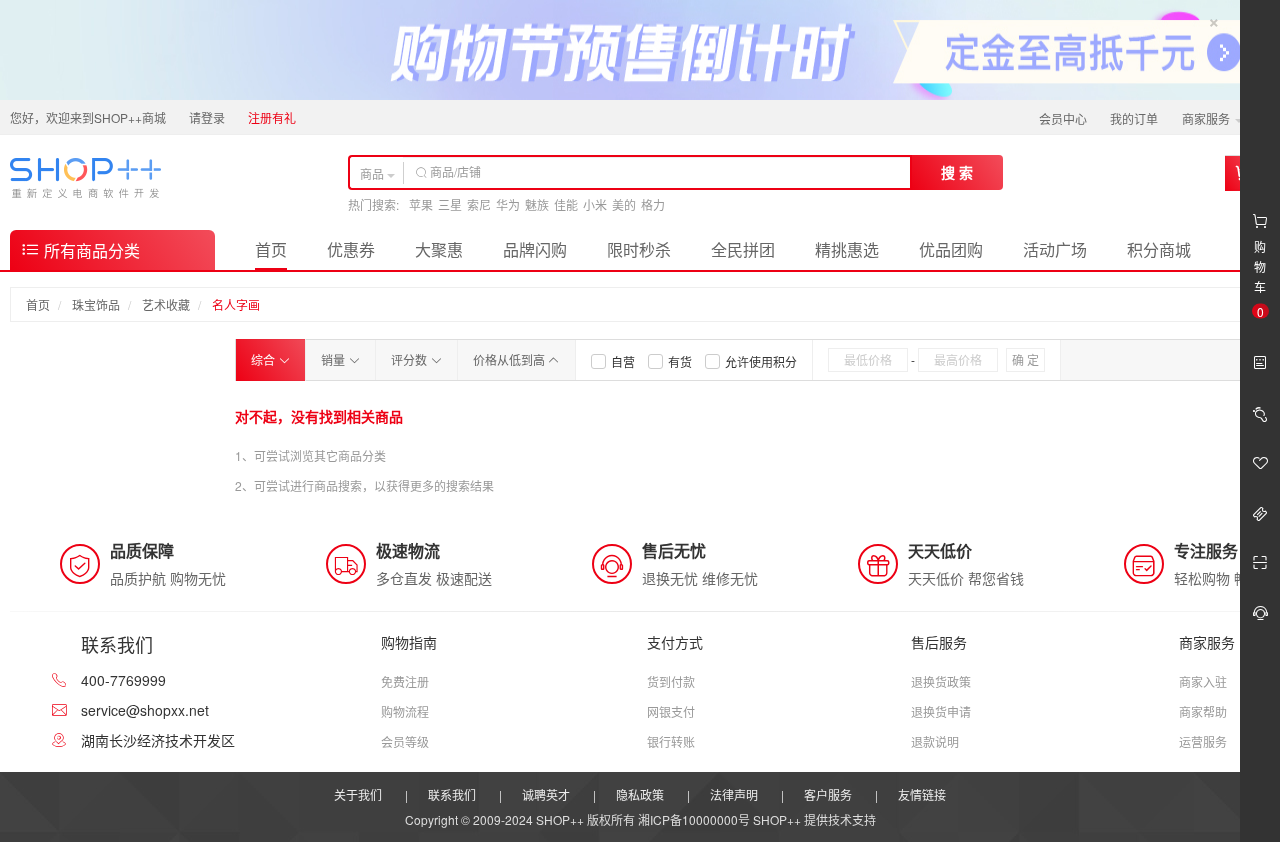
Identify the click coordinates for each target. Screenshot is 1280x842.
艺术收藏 (166, 304)
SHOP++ (777, 819)
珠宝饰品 (96, 304)
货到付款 (671, 681)
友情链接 (922, 794)
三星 (450, 204)
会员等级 (405, 741)
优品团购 (951, 249)
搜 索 (957, 172)
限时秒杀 (639, 249)
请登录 (207, 117)
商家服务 (1207, 118)
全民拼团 (743, 249)
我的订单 (1134, 118)
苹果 (421, 204)
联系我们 (452, 794)
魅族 (537, 204)
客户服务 (828, 794)
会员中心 (1063, 118)
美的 (624, 204)
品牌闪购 (535, 249)
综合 (264, 359)
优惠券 (351, 249)
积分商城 (1159, 249)
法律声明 (734, 794)
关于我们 (358, 794)
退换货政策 (941, 681)
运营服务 (1203, 741)
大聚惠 (439, 249)
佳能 (566, 204)
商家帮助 (1203, 711)
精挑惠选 (847, 249)
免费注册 (405, 681)
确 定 (1025, 359)
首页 (271, 249)
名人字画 (236, 304)
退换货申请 (941, 711)
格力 (653, 204)
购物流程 (405, 711)
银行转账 (671, 741)
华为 (508, 204)
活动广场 (1055, 249)
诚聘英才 (546, 794)
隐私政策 (640, 794)
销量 (334, 359)
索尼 (479, 204)
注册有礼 (272, 117)
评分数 (410, 359)
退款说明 (935, 741)
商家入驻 (1203, 681)
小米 (595, 204)
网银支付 (671, 711)
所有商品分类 (90, 250)
